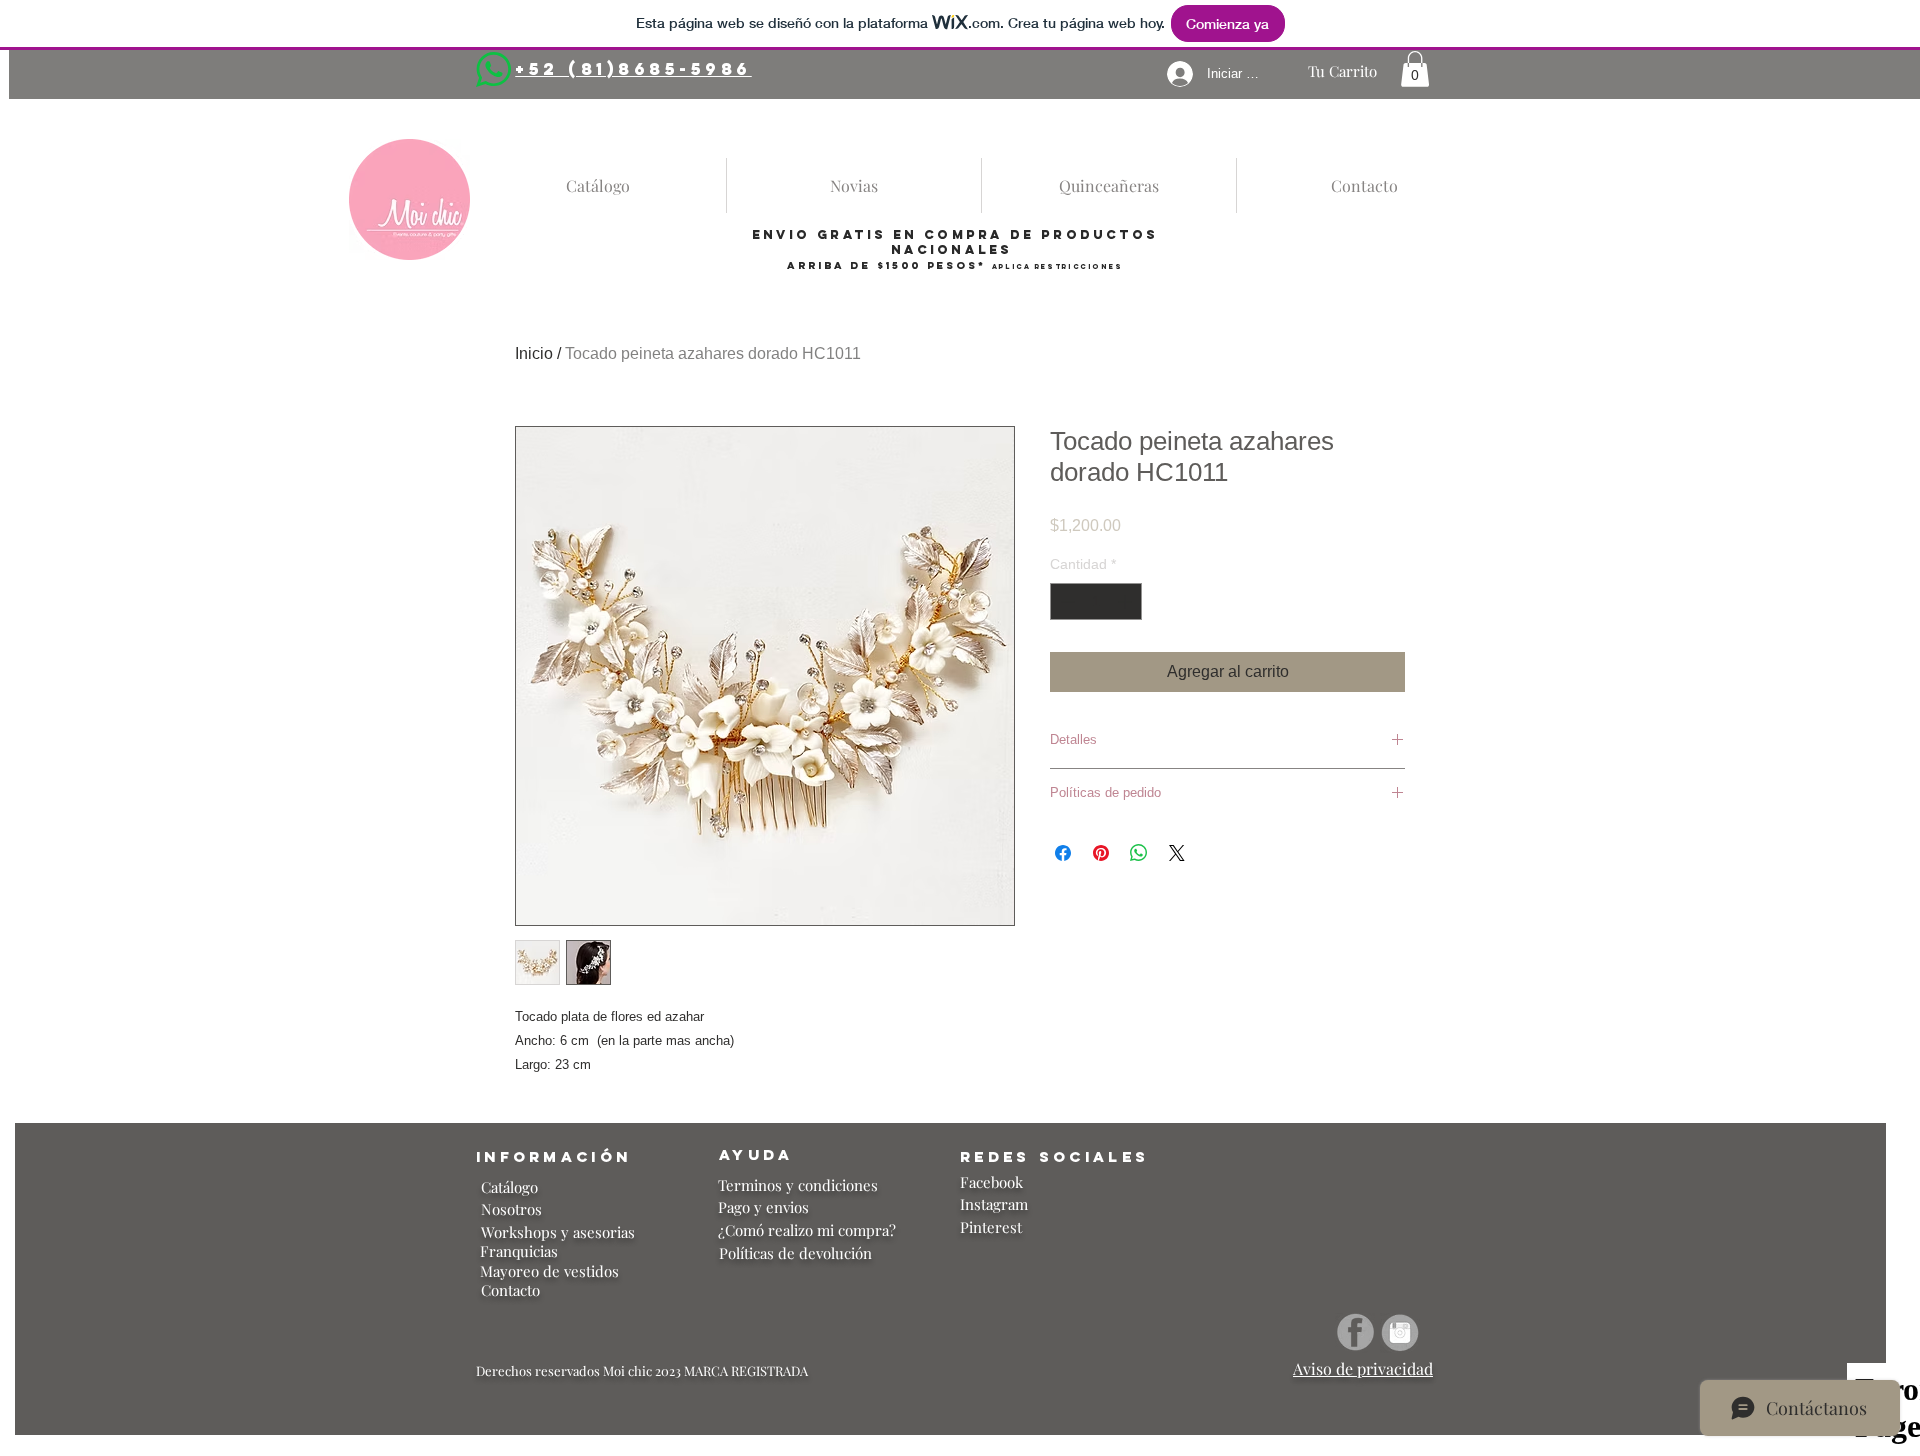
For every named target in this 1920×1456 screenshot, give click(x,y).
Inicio (534, 353)
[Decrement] (1065, 601)
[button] (1415, 69)
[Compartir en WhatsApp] (1139, 853)
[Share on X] (1177, 853)
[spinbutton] (1096, 601)
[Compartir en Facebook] (1063, 853)
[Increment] (1126, 601)
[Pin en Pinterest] (1101, 853)
